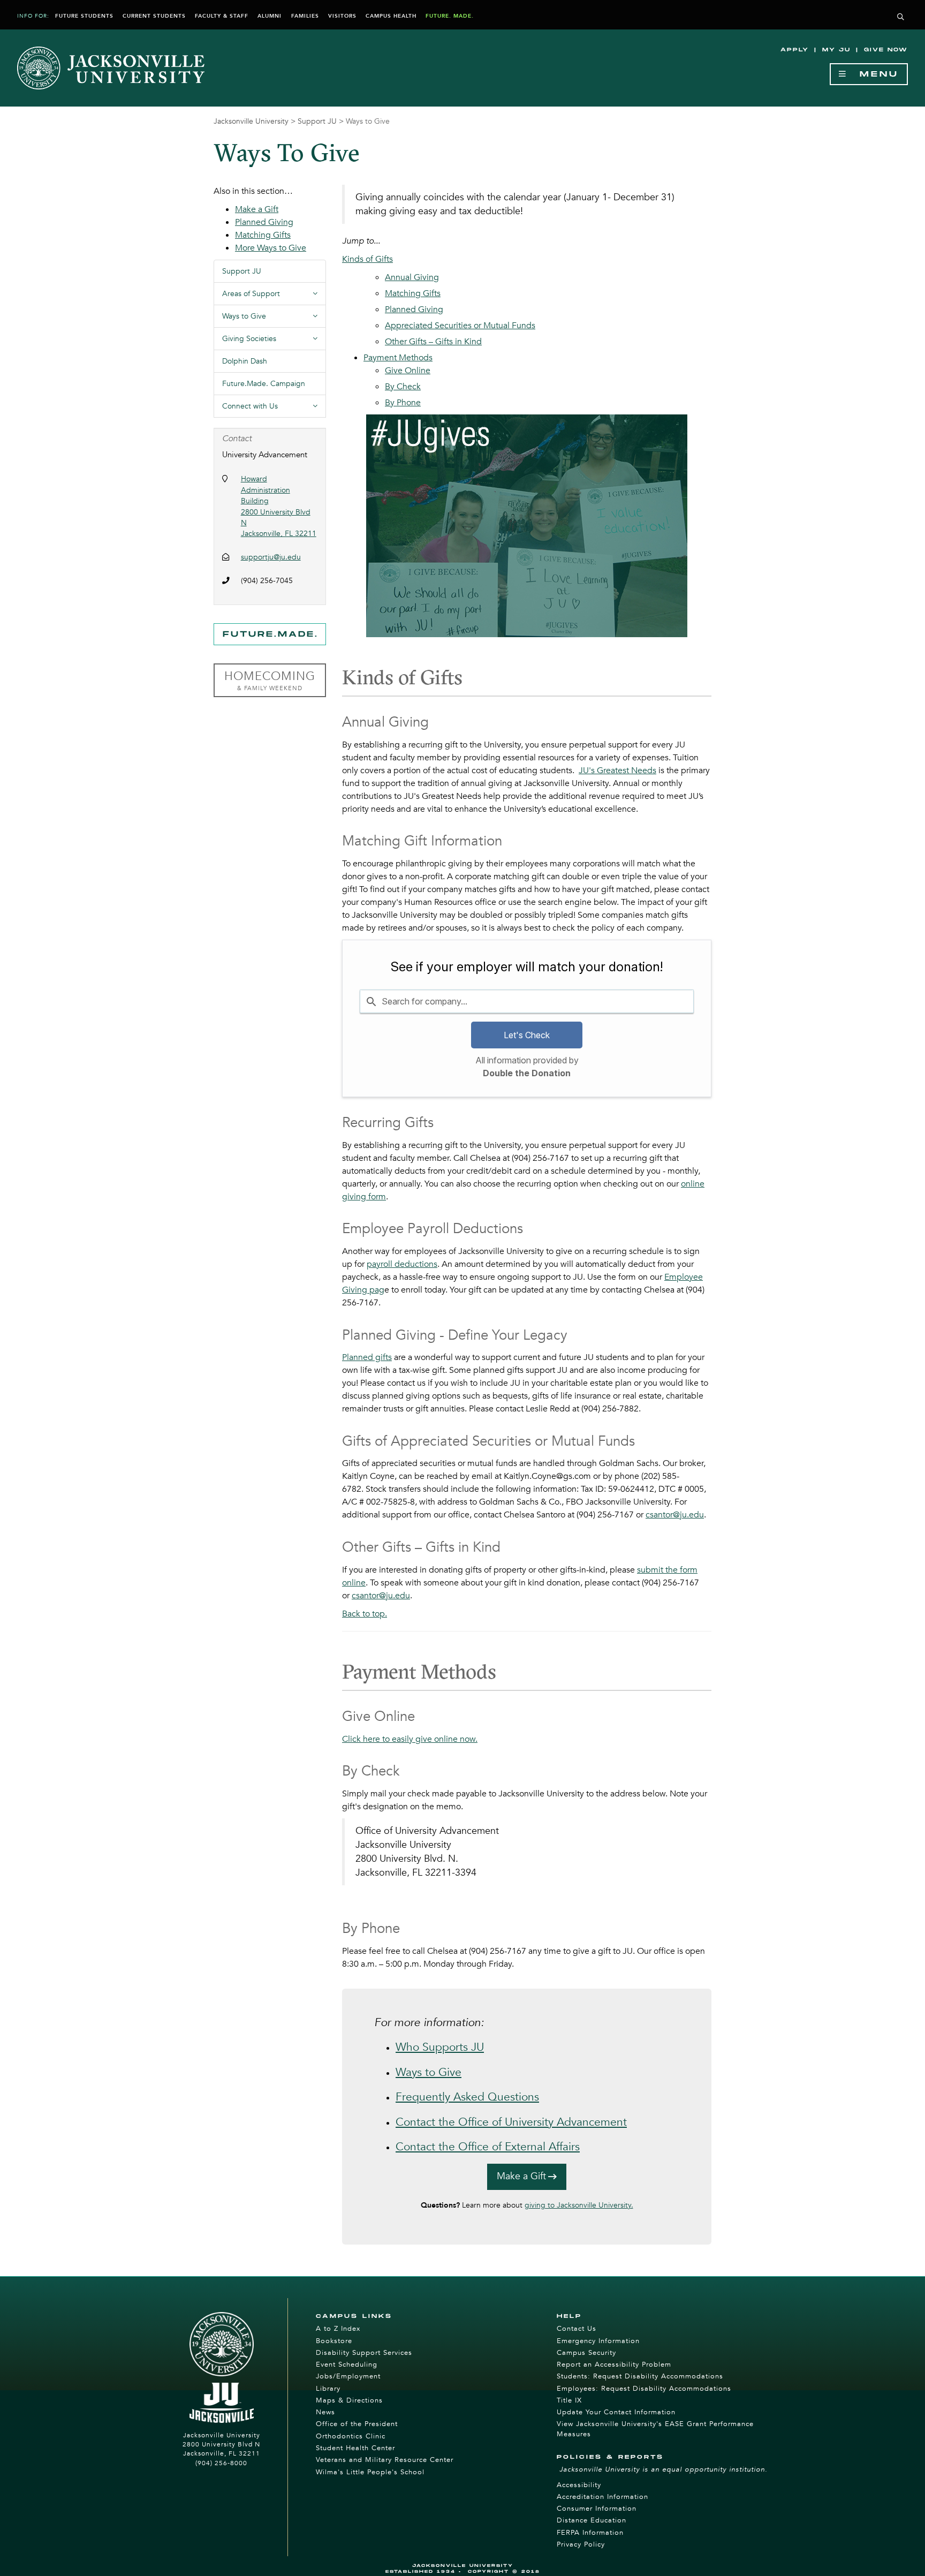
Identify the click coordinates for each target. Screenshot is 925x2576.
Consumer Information (597, 2509)
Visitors (342, 16)
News (325, 2412)
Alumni (270, 16)
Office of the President (357, 2424)
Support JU (317, 121)
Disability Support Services (364, 2353)
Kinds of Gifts (367, 259)
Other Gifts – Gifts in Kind (433, 342)
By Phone (403, 403)
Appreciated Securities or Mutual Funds (460, 326)
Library (328, 2389)
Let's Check (527, 1035)
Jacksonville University (251, 121)
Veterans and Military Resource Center (385, 2460)
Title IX (569, 2400)
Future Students (84, 16)
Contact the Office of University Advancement (511, 2122)
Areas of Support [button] (274, 297)
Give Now (886, 50)
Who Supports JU (440, 2047)
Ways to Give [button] (274, 319)
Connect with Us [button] (274, 409)
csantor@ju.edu (675, 1515)
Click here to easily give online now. (410, 1739)
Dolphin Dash (245, 361)
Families (305, 16)
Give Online (408, 371)
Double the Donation (527, 1073)
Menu (873, 74)
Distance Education (592, 2520)
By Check (403, 387)
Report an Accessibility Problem (614, 2365)
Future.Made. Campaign (264, 384)
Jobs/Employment (348, 2376)
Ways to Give (429, 2072)
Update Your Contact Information (616, 2412)
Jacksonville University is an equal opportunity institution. (664, 2469)
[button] (901, 17)
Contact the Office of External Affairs (488, 2147)
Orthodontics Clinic (351, 2436)
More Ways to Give (271, 248)
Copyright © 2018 (504, 2571)
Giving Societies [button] (274, 342)
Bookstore (334, 2341)
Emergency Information (598, 2341)
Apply (795, 50)
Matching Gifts (413, 293)
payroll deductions (402, 1264)
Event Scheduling (347, 2365)
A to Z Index (338, 2329)
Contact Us (577, 2329)
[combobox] (527, 1001)
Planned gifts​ (367, 1357)
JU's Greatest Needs (617, 770)
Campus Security (586, 2353)
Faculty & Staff (222, 16)
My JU (836, 50)
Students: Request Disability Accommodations (640, 2376)
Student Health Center (355, 2448)
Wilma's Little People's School (370, 2472)
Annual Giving (412, 277)
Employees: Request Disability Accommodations (644, 2389)
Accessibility (579, 2485)
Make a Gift (521, 2176)
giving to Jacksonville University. (579, 2205)
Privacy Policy (581, 2544)
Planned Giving (414, 309)
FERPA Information (590, 2533)
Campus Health (391, 16)
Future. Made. (450, 16)
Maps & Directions (349, 2400)
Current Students (154, 16)
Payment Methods (398, 358)
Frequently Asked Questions (467, 2097)
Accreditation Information (602, 2497)
